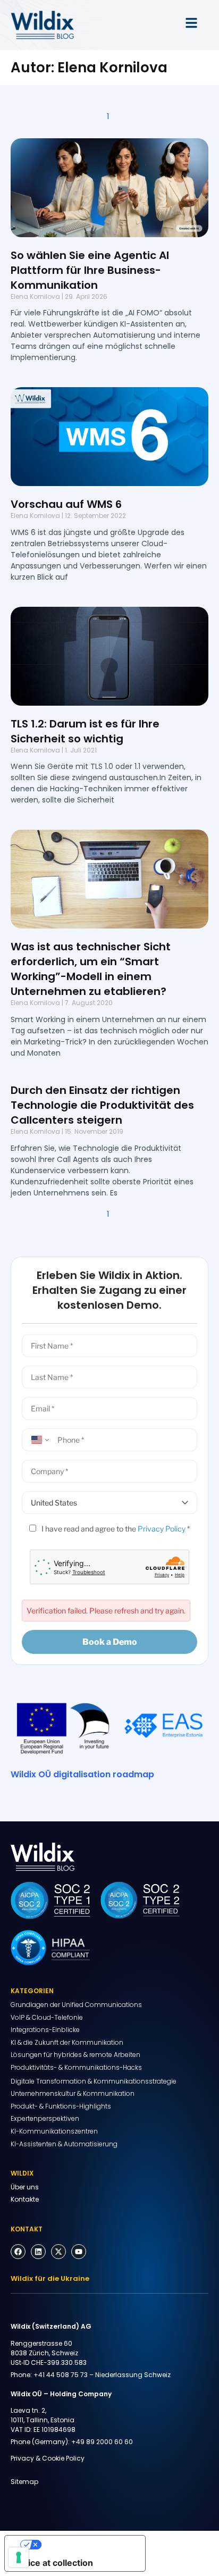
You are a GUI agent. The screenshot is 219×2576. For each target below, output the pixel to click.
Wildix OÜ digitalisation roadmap (82, 1774)
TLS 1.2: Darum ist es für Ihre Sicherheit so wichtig (85, 731)
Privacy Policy (162, 1529)
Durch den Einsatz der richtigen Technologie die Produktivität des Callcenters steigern (102, 1105)
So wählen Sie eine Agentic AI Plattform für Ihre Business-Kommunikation (90, 270)
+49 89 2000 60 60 (102, 2442)
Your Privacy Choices (86, 2545)
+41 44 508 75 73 (61, 2375)
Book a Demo (110, 1642)
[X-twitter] (58, 2252)
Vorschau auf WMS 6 (66, 504)
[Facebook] (18, 2252)
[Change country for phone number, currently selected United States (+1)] (38, 1440)
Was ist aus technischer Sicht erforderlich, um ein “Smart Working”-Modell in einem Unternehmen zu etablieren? (91, 969)
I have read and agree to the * (115, 1529)
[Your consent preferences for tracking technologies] (19, 2557)
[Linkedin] (38, 2252)
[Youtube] (79, 2252)
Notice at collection (53, 2563)
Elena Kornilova (35, 296)
